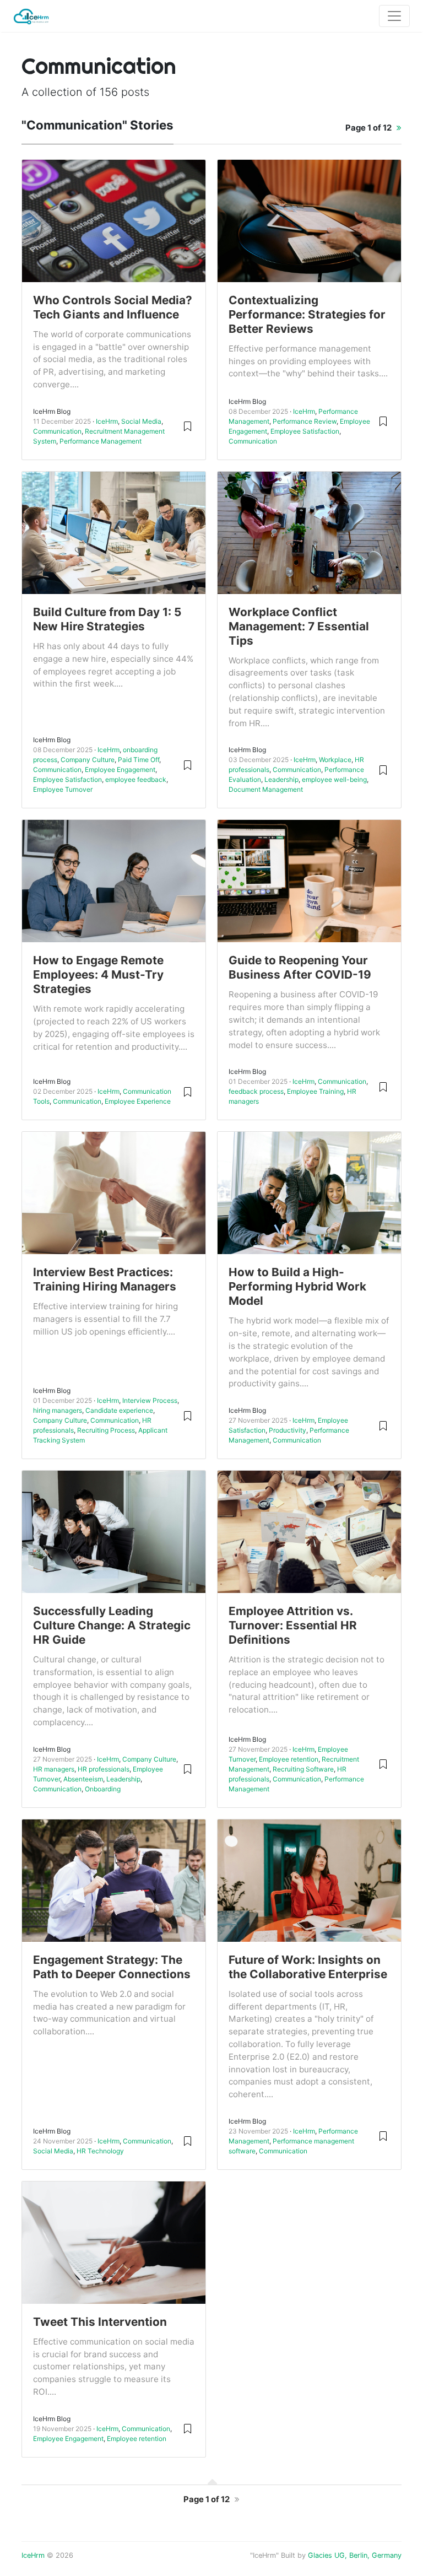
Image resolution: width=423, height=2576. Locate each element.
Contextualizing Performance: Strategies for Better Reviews (307, 314)
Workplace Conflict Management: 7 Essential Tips (299, 626)
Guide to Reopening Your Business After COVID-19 (300, 967)
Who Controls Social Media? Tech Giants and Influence (113, 307)
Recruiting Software (303, 1769)
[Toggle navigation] (394, 16)
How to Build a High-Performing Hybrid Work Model (297, 1286)
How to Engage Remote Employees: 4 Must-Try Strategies (98, 974)
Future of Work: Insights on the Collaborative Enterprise (308, 1967)
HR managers (54, 1769)
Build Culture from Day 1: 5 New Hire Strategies (107, 619)
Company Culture (88, 760)
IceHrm (107, 421)
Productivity (288, 1430)
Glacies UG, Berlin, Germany (355, 2555)
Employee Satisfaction (305, 431)
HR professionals (104, 1769)
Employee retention (289, 1759)
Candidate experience (119, 1410)
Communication (57, 431)
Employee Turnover (63, 789)
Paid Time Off (139, 760)
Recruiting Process (106, 1430)
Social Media (141, 421)
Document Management (266, 789)
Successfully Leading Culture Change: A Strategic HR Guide (112, 1625)
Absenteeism (83, 1779)
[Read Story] (188, 426)
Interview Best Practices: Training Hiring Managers (105, 1279)
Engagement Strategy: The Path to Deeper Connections (112, 1967)
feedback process (256, 1091)
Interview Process (150, 1400)
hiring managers (58, 1410)
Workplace (335, 760)
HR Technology (100, 2151)
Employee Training (315, 1091)
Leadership (281, 779)
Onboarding (103, 1789)
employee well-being (334, 779)
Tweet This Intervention (100, 2322)
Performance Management (101, 441)
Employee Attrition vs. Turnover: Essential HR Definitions (293, 1625)
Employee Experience (138, 1101)
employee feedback (136, 779)
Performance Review (305, 421)
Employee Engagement (120, 769)
